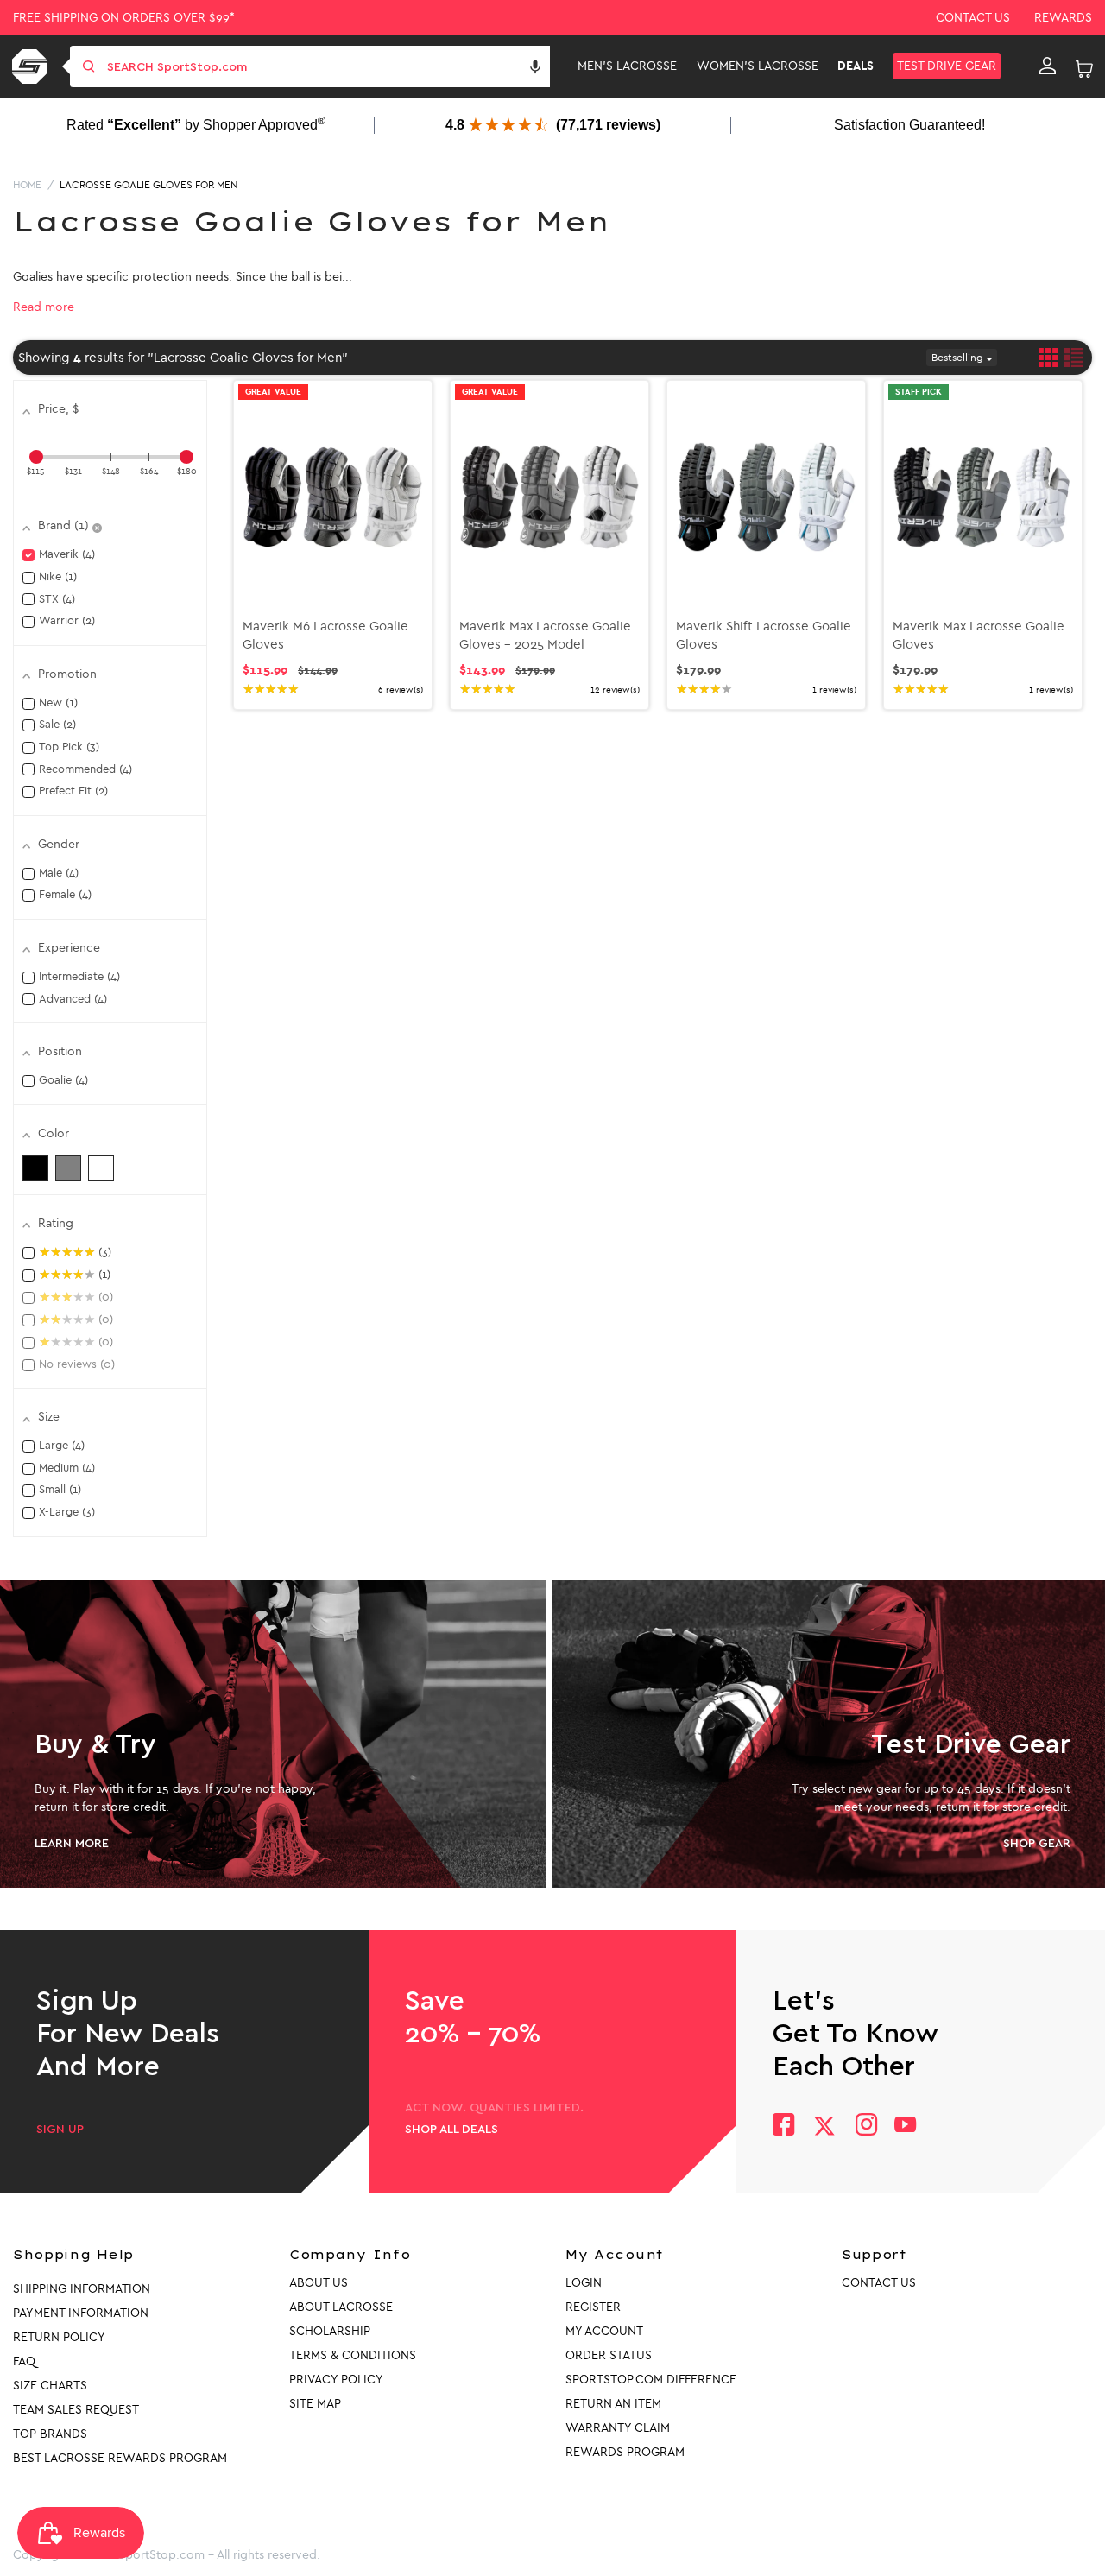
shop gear (1037, 1844)
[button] (535, 66)
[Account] (1048, 66)
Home (27, 185)
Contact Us (973, 18)
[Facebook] (783, 2127)
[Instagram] (865, 2127)
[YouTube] (906, 2127)
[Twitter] (824, 2126)
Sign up (60, 2130)
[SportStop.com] (32, 66)
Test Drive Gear (947, 66)
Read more (44, 307)
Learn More (72, 1844)
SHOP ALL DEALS (451, 2130)
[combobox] (327, 66)
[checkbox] (35, 1168)
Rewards (1063, 18)
